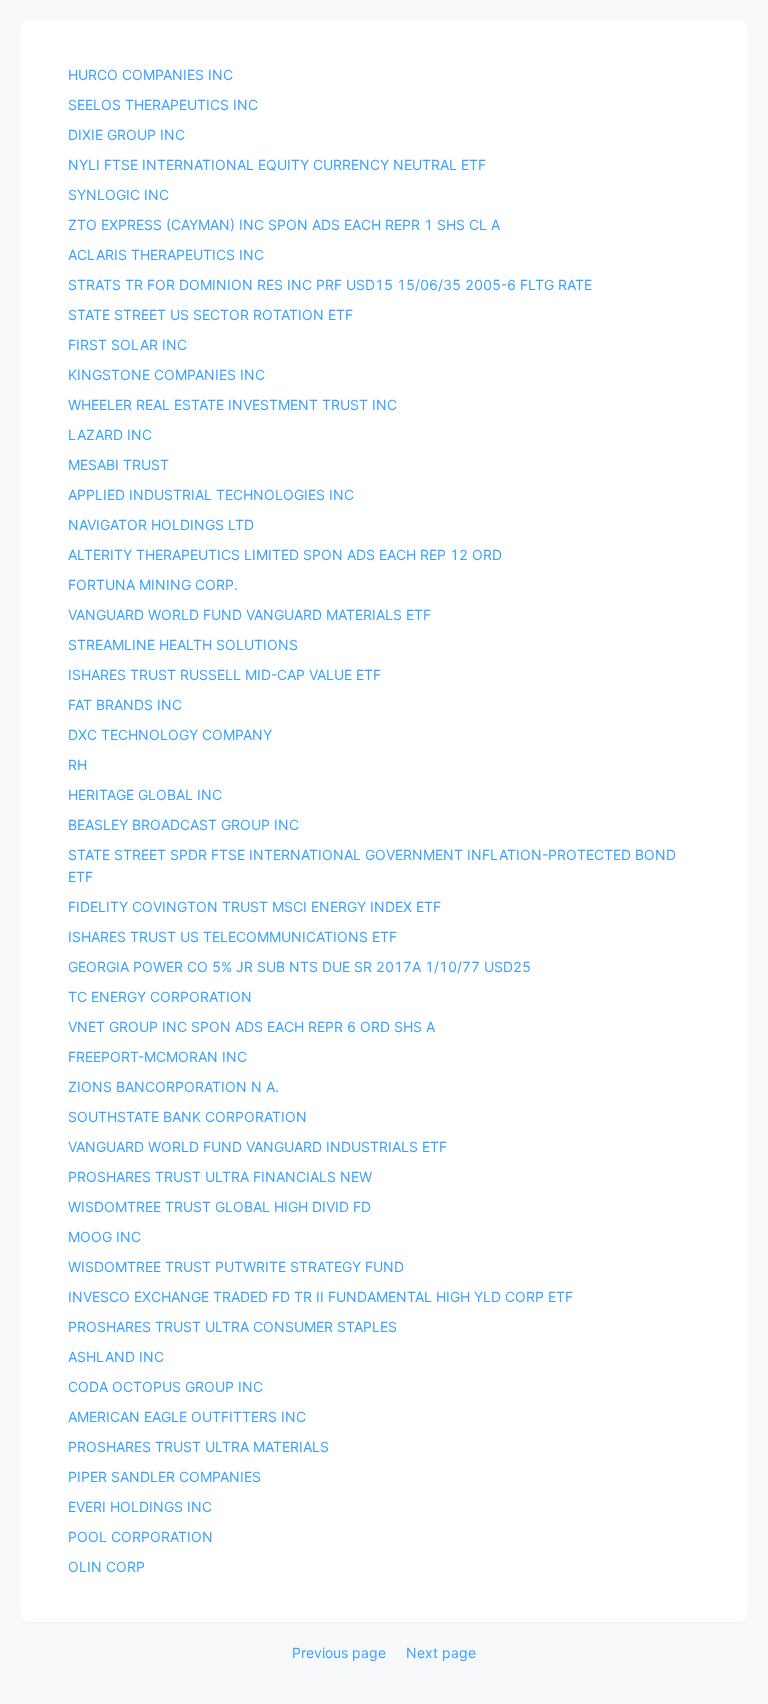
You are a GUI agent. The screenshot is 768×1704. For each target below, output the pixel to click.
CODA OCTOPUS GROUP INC (165, 1386)
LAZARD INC (110, 434)
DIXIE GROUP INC (126, 134)
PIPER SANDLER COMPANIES (164, 1476)
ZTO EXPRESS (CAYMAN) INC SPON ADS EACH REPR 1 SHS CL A (284, 224)
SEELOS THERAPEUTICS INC (163, 104)
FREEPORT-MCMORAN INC (157, 1056)
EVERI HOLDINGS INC (140, 1506)
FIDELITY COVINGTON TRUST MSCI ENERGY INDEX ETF (254, 906)
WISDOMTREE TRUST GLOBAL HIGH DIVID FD (219, 1206)
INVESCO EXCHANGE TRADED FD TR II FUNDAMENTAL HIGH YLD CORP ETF (320, 1296)
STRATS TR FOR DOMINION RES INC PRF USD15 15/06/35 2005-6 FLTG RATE (330, 284)
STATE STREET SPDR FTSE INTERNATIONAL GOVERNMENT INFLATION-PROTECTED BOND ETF (372, 865)
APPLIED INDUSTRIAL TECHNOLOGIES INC (211, 494)
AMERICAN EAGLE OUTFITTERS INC (187, 1416)
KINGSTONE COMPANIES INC (166, 374)
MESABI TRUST (118, 464)
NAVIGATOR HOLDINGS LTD (161, 524)
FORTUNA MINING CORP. (153, 584)
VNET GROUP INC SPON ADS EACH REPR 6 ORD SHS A (251, 1026)
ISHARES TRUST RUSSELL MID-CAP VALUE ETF (224, 674)
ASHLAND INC (116, 1356)
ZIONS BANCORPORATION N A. (173, 1086)
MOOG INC (104, 1236)
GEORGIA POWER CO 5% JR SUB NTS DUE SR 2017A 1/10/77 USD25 (299, 966)
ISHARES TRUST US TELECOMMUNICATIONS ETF (232, 936)
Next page (441, 1652)
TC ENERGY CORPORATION (160, 996)
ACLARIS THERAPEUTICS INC (166, 254)
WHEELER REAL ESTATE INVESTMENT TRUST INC (232, 404)
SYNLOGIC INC (118, 194)
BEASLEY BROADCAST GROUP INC (183, 824)
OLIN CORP (106, 1566)
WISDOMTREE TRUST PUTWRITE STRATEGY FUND (236, 1266)
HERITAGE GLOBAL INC (145, 794)
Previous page (339, 1652)
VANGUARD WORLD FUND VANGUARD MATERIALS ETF (249, 614)
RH (77, 764)
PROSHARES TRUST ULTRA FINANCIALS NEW (220, 1176)
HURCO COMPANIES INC (150, 74)
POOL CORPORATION (140, 1536)
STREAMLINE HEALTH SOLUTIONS (183, 644)
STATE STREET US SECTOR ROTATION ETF (210, 314)
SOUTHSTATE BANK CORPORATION (187, 1116)
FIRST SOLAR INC (127, 344)
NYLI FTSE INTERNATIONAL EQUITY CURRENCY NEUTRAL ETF (277, 164)
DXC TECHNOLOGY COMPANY (170, 734)
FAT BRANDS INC (125, 704)
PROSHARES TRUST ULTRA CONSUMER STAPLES (232, 1326)
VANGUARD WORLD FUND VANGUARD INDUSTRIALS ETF (257, 1146)
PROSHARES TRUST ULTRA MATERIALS (198, 1446)
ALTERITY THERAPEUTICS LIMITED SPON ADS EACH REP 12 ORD (285, 554)
